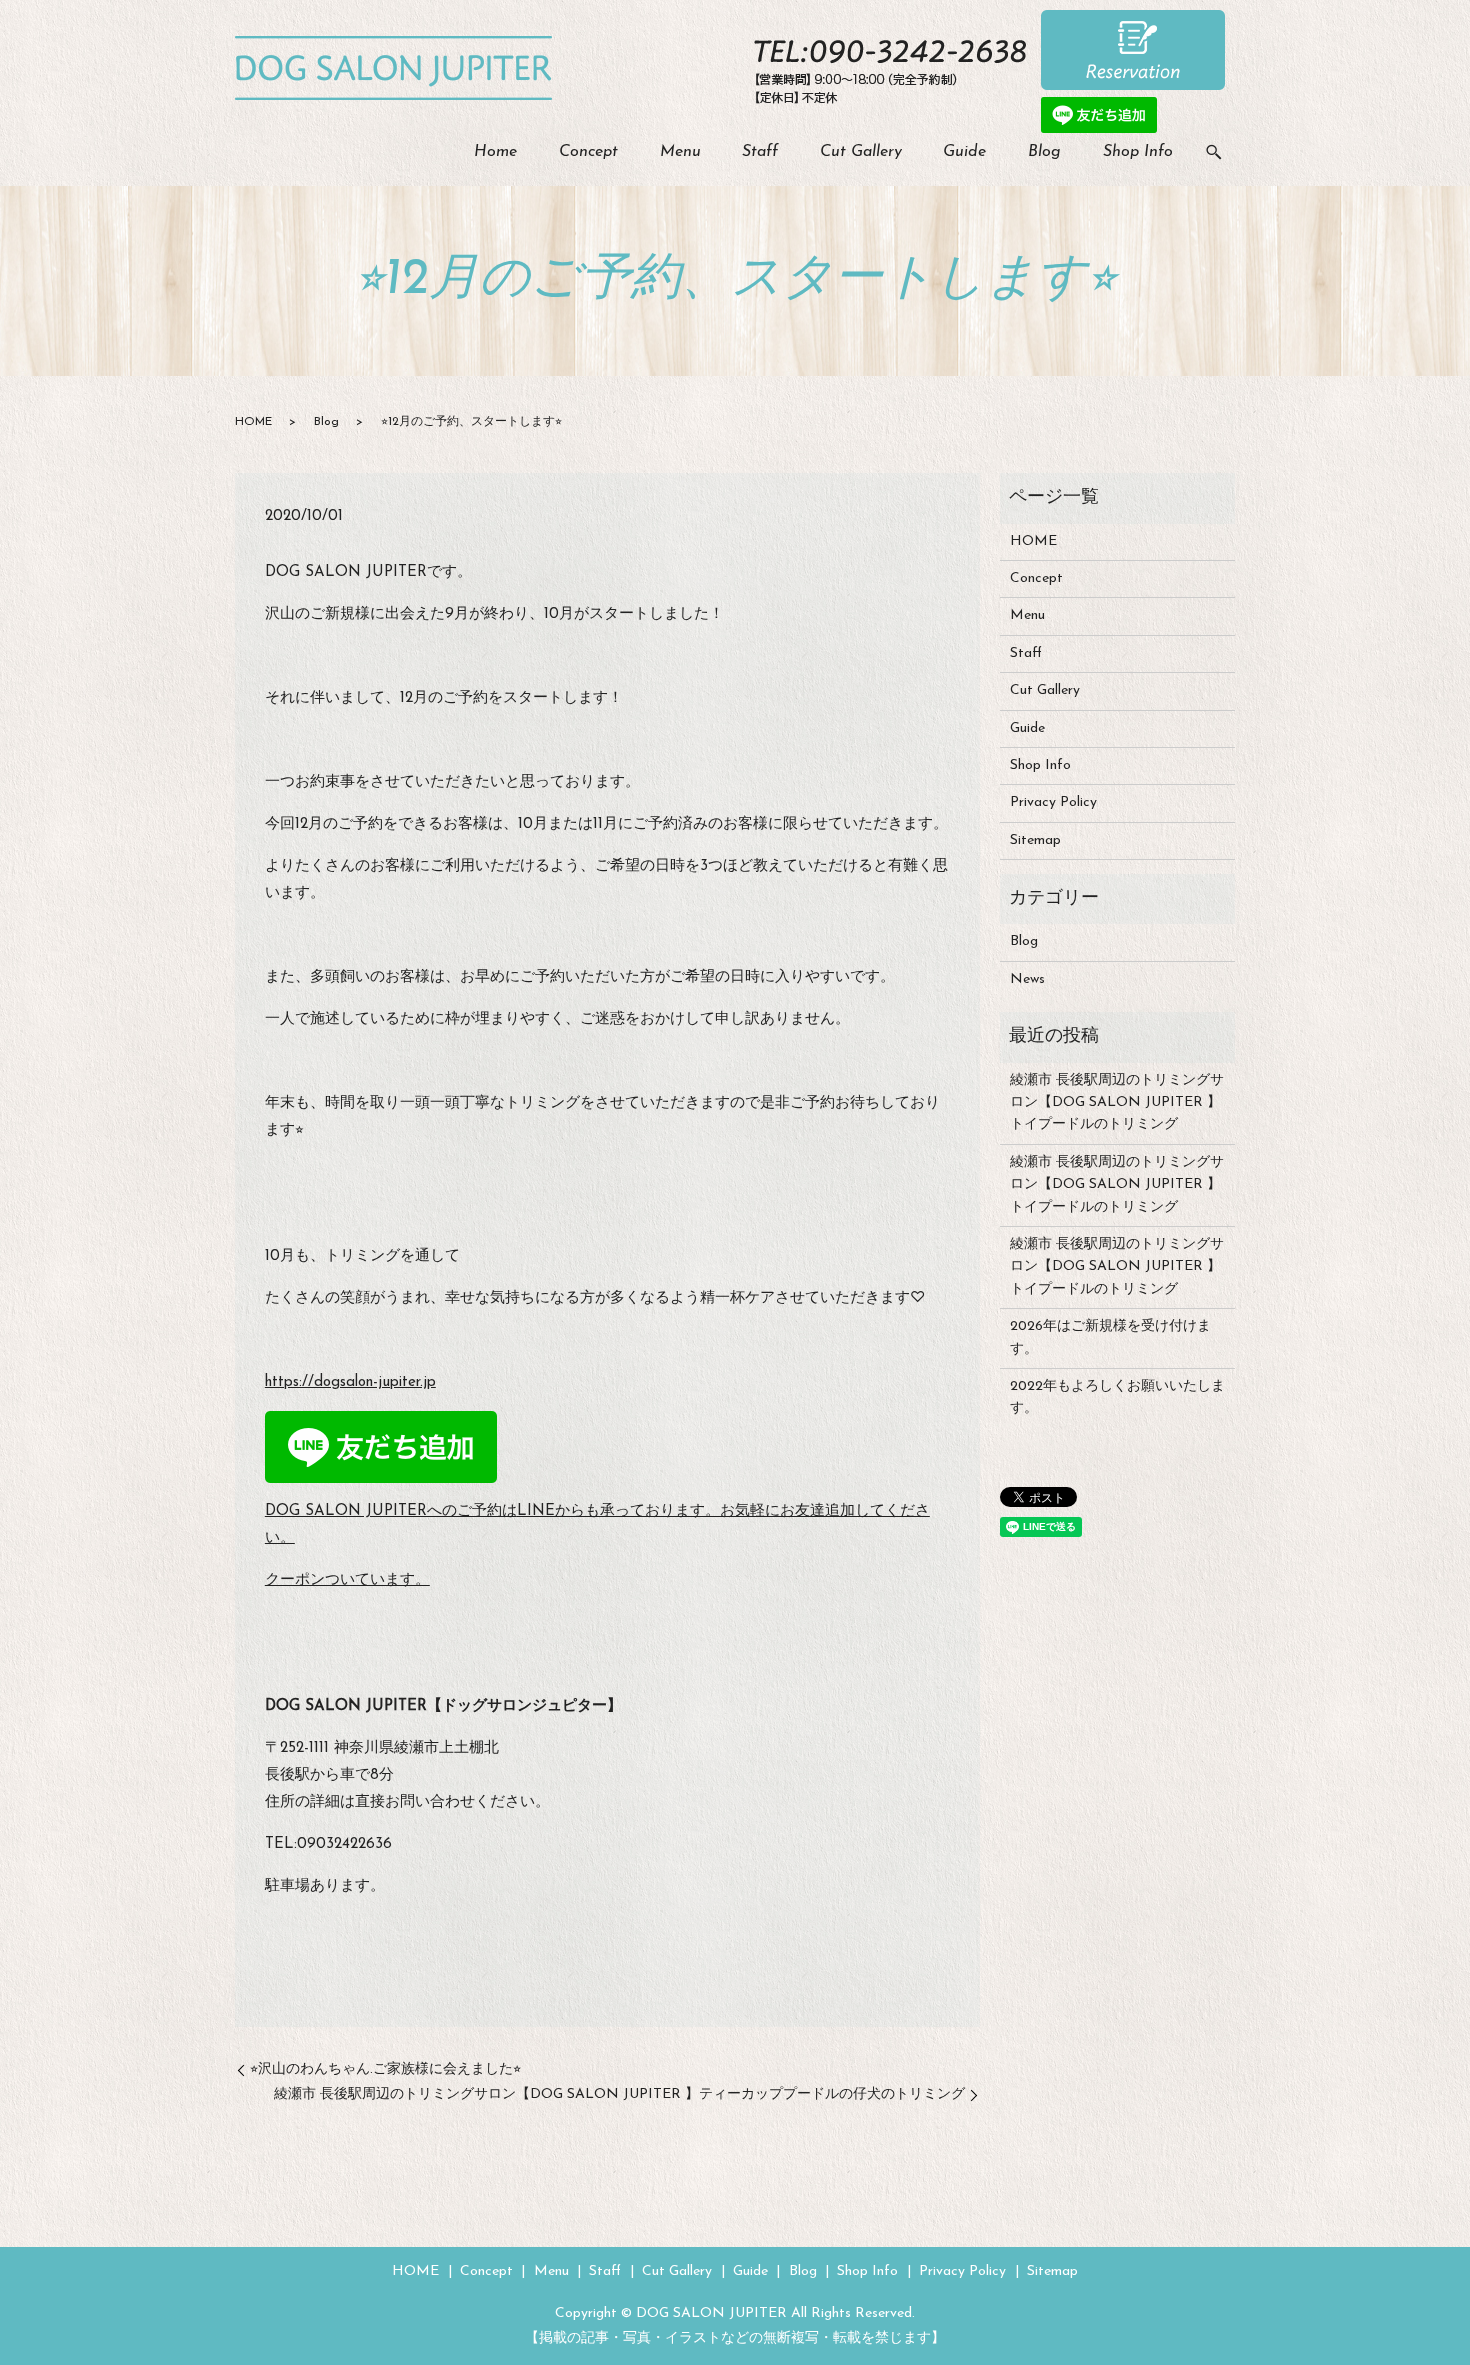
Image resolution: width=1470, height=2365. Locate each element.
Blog (1044, 152)
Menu (680, 152)
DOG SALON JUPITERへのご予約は (391, 1511)
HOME (253, 422)
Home (495, 152)
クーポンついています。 (347, 1580)
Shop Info (1138, 152)
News (1027, 979)
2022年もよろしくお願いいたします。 (1117, 1397)
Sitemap (1035, 840)
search (1214, 153)
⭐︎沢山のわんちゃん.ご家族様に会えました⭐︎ (385, 2069)
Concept (588, 152)
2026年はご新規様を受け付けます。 (1110, 1337)
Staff (760, 152)
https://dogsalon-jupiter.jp (350, 1382)
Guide (964, 152)
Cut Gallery (861, 152)
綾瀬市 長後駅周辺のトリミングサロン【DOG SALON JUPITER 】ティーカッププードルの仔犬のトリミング (619, 2094)
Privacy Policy (1053, 802)
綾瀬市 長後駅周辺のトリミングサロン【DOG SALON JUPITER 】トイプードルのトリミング (1117, 1103)
